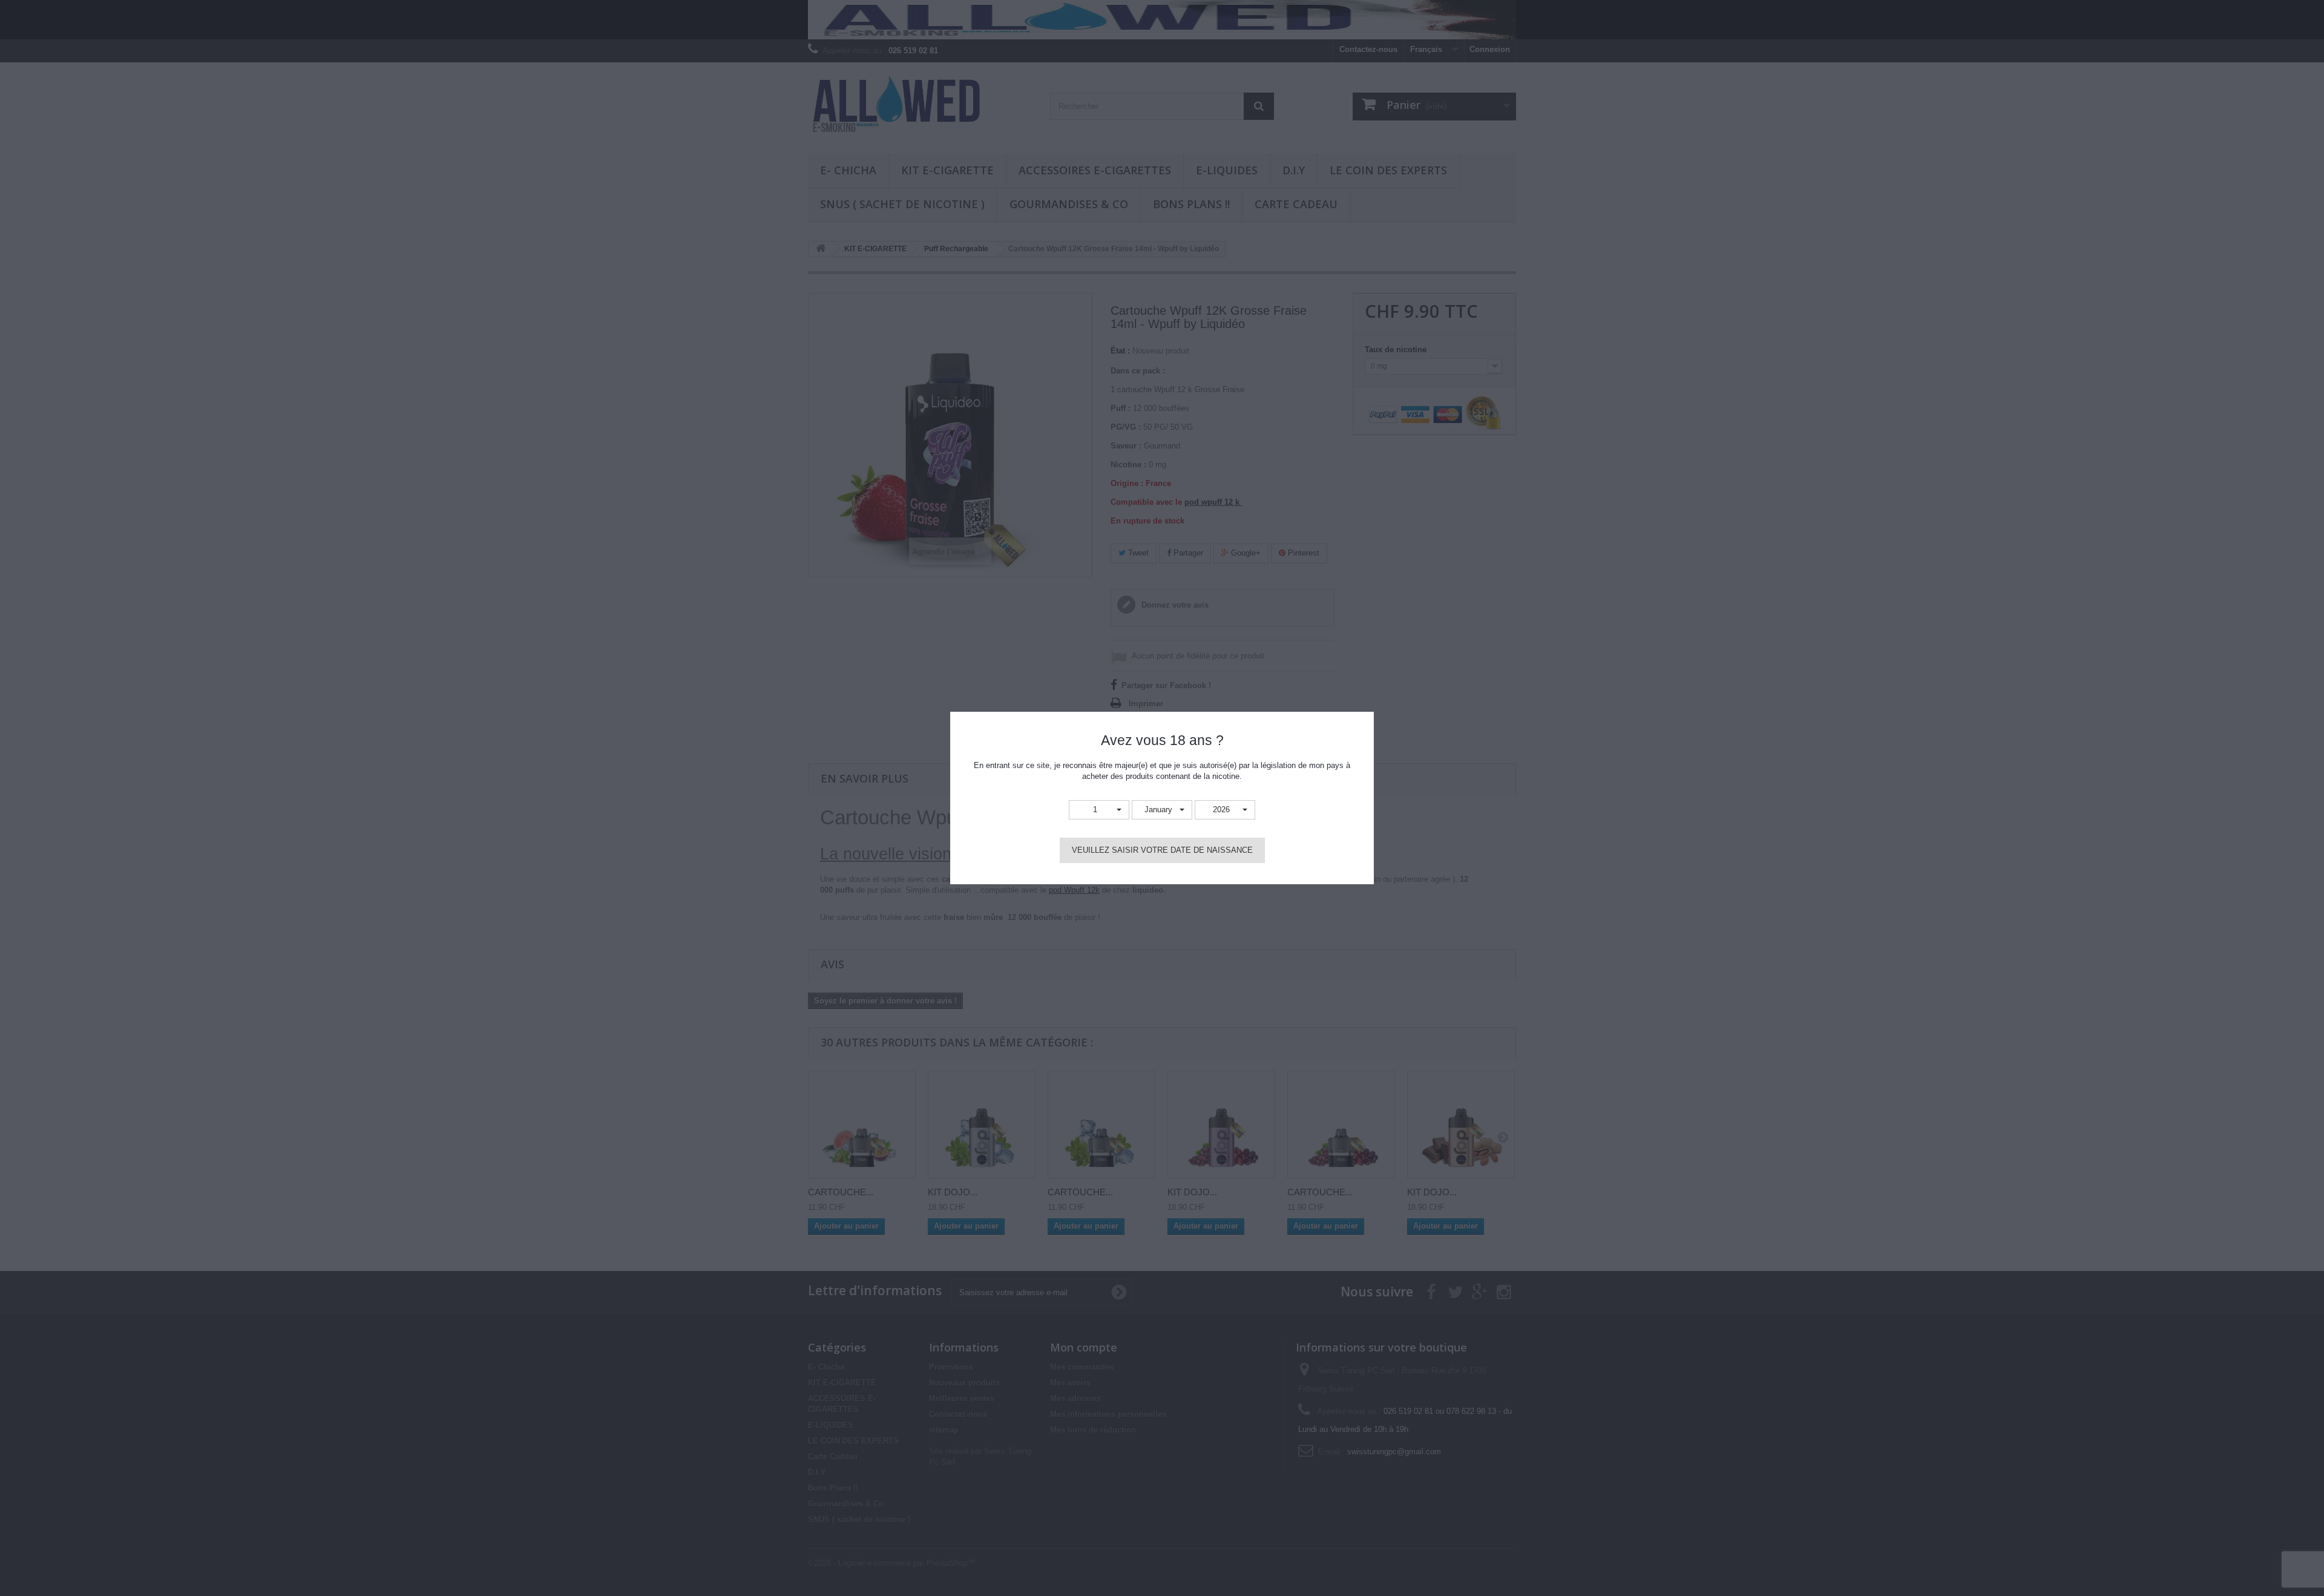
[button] (1099, 810)
